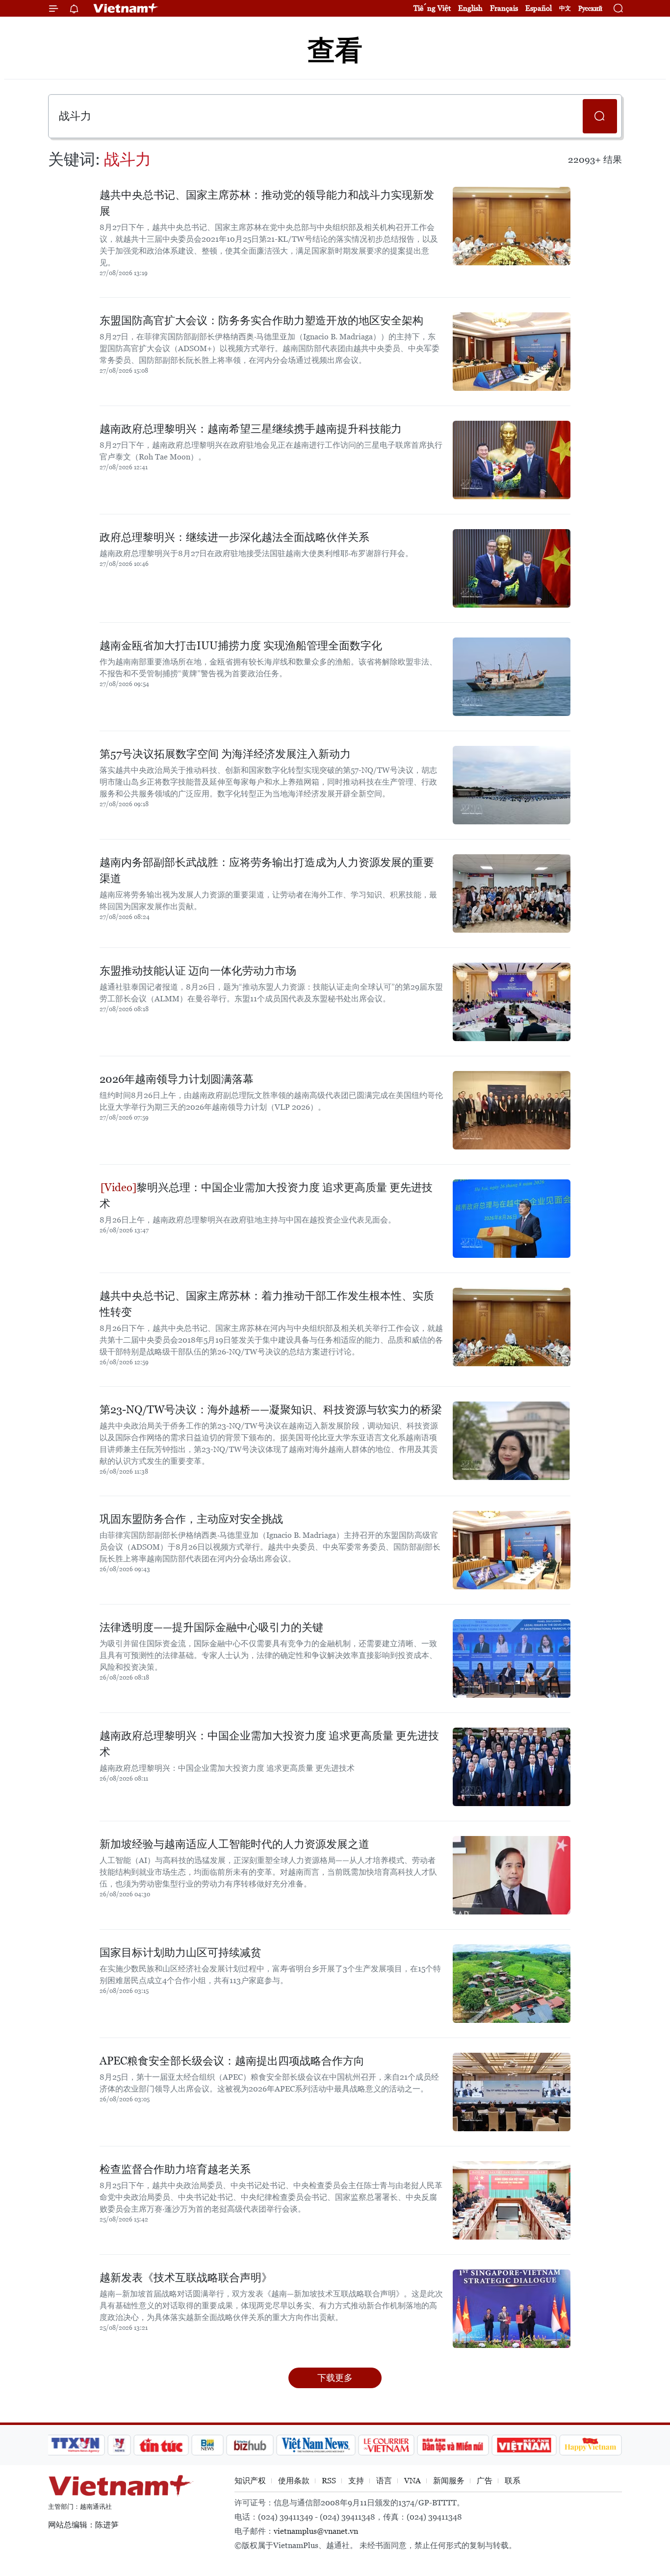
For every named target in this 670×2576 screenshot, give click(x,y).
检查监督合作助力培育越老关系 (175, 2169)
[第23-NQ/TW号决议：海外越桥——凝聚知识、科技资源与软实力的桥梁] (512, 1441)
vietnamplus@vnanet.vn (316, 2531)
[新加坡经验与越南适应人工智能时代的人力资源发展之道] (512, 1875)
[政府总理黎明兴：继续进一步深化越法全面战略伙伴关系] (512, 568)
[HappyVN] (591, 2445)
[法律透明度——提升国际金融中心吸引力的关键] (512, 1658)
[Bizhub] (250, 2445)
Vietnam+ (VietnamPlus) (126, 8)
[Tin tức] (161, 2445)
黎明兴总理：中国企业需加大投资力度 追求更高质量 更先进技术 (266, 1196)
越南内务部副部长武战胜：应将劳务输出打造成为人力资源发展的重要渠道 (267, 870)
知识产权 (250, 2481)
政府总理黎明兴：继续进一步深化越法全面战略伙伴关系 (234, 537)
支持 (356, 2481)
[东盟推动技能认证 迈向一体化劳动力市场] (512, 1002)
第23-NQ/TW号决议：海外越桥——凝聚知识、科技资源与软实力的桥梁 (271, 1410)
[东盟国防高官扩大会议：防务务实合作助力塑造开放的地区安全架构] (512, 352)
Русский (590, 9)
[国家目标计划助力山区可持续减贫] (512, 1984)
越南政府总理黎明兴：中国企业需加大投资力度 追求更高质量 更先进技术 (269, 1744)
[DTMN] (453, 2445)
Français (504, 8)
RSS (329, 2481)
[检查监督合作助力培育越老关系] (512, 2200)
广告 (485, 2481)
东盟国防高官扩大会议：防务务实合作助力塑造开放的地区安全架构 (261, 320)
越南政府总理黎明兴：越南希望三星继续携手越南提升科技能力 (251, 429)
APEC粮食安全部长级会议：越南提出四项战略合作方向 (232, 2061)
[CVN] (386, 2445)
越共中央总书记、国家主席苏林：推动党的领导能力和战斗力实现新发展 (267, 203)
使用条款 (294, 2481)
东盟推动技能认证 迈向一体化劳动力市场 (198, 971)
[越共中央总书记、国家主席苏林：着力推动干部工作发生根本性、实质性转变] (512, 1327)
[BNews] (208, 2445)
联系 (513, 2481)
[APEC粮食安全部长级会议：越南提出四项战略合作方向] (512, 2092)
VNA (412, 2481)
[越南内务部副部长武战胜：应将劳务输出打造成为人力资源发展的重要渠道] (512, 893)
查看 (335, 50)
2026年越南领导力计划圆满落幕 (177, 1079)
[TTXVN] (76, 2445)
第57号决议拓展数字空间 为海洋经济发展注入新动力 (225, 754)
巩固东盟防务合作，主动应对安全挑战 (191, 1519)
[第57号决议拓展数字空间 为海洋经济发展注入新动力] (512, 785)
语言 (384, 2481)
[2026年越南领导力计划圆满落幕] (512, 1110)
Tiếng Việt (432, 8)
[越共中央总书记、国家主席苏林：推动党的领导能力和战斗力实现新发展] (512, 226)
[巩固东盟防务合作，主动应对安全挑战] (512, 1550)
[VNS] (316, 2445)
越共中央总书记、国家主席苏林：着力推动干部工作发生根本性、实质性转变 (267, 1304)
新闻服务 (449, 2481)
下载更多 (335, 2378)
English (470, 8)
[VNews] (119, 2445)
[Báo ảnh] (524, 2445)
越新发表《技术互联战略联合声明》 (186, 2278)
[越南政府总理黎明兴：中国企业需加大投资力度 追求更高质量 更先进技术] (512, 1767)
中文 (565, 8)
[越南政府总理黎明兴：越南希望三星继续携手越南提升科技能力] (512, 460)
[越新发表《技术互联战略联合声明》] (512, 2309)
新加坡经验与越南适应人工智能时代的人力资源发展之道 (234, 1844)
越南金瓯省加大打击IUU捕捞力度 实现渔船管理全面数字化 (241, 646)
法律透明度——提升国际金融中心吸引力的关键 (211, 1627)
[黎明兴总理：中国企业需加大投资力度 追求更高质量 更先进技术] (512, 1219)
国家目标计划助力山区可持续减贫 (180, 1952)
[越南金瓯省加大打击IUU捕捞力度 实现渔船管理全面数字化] (512, 677)
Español (539, 8)
